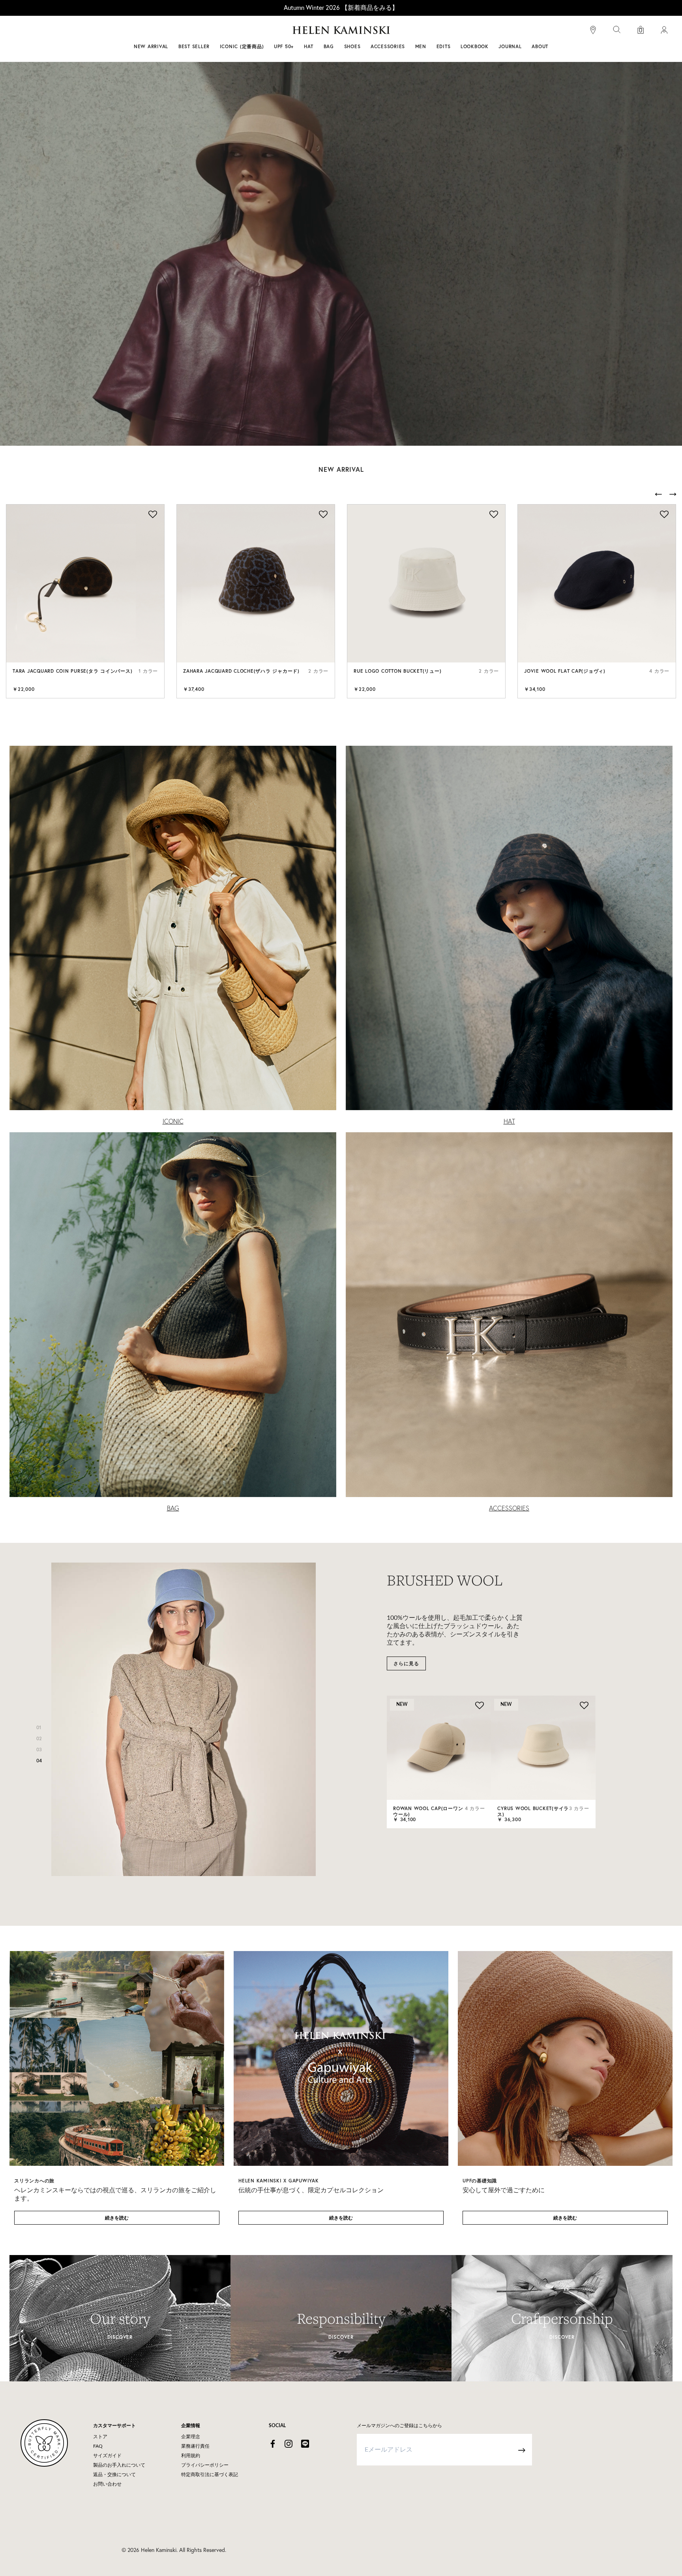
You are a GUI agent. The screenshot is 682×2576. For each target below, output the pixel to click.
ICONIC (173, 1121)
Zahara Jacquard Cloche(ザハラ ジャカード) (241, 671)
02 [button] (39, 1738)
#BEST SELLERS (233, 31)
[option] (85, 601)
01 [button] (39, 1727)
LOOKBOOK (475, 46)
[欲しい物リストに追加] (152, 515)
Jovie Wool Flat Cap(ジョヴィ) (565, 671)
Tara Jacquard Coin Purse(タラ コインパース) (72, 671)
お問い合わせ (107, 2484)
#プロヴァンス (283, 31)
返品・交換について (114, 2475)
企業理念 (191, 2437)
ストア (100, 2437)
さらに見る (406, 1663)
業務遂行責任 (195, 2446)
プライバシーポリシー (205, 2465)
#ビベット (401, 31)
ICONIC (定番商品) (242, 46)
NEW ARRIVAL (151, 46)
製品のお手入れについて (119, 2465)
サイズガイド (107, 2456)
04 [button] (39, 1761)
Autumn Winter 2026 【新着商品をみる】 (341, 8)
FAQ (98, 2446)
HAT (509, 1121)
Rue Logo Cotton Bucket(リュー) (397, 671)
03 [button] (39, 1750)
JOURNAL (510, 46)
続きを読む (117, 2218)
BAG (173, 1508)
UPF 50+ (284, 46)
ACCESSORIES (509, 1508)
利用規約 (191, 2456)
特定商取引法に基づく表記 (210, 2475)
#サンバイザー (444, 31)
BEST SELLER (194, 46)
